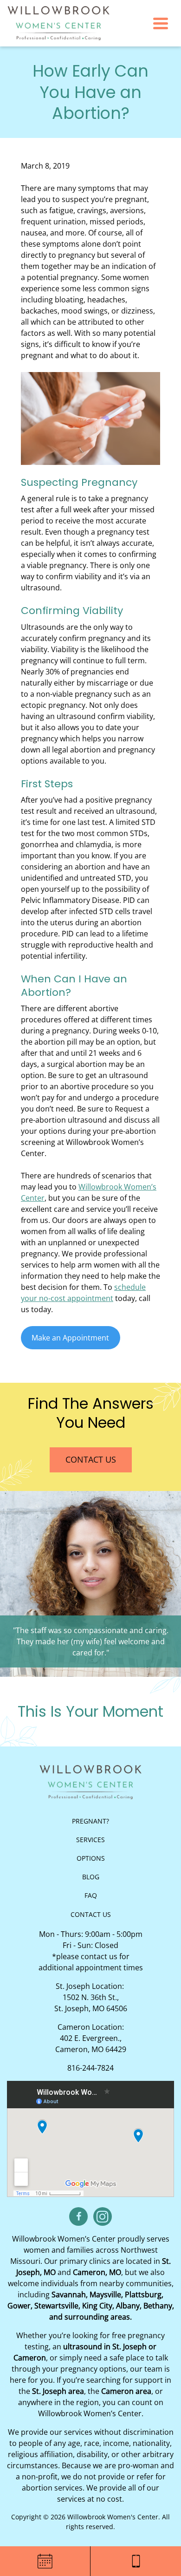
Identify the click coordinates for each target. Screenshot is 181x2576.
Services (90, 1840)
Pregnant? (90, 1821)
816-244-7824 (90, 2068)
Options (91, 1858)
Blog (91, 1877)
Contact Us (91, 1459)
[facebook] (78, 2216)
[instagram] (103, 2216)
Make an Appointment (70, 1338)
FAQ (91, 1895)
